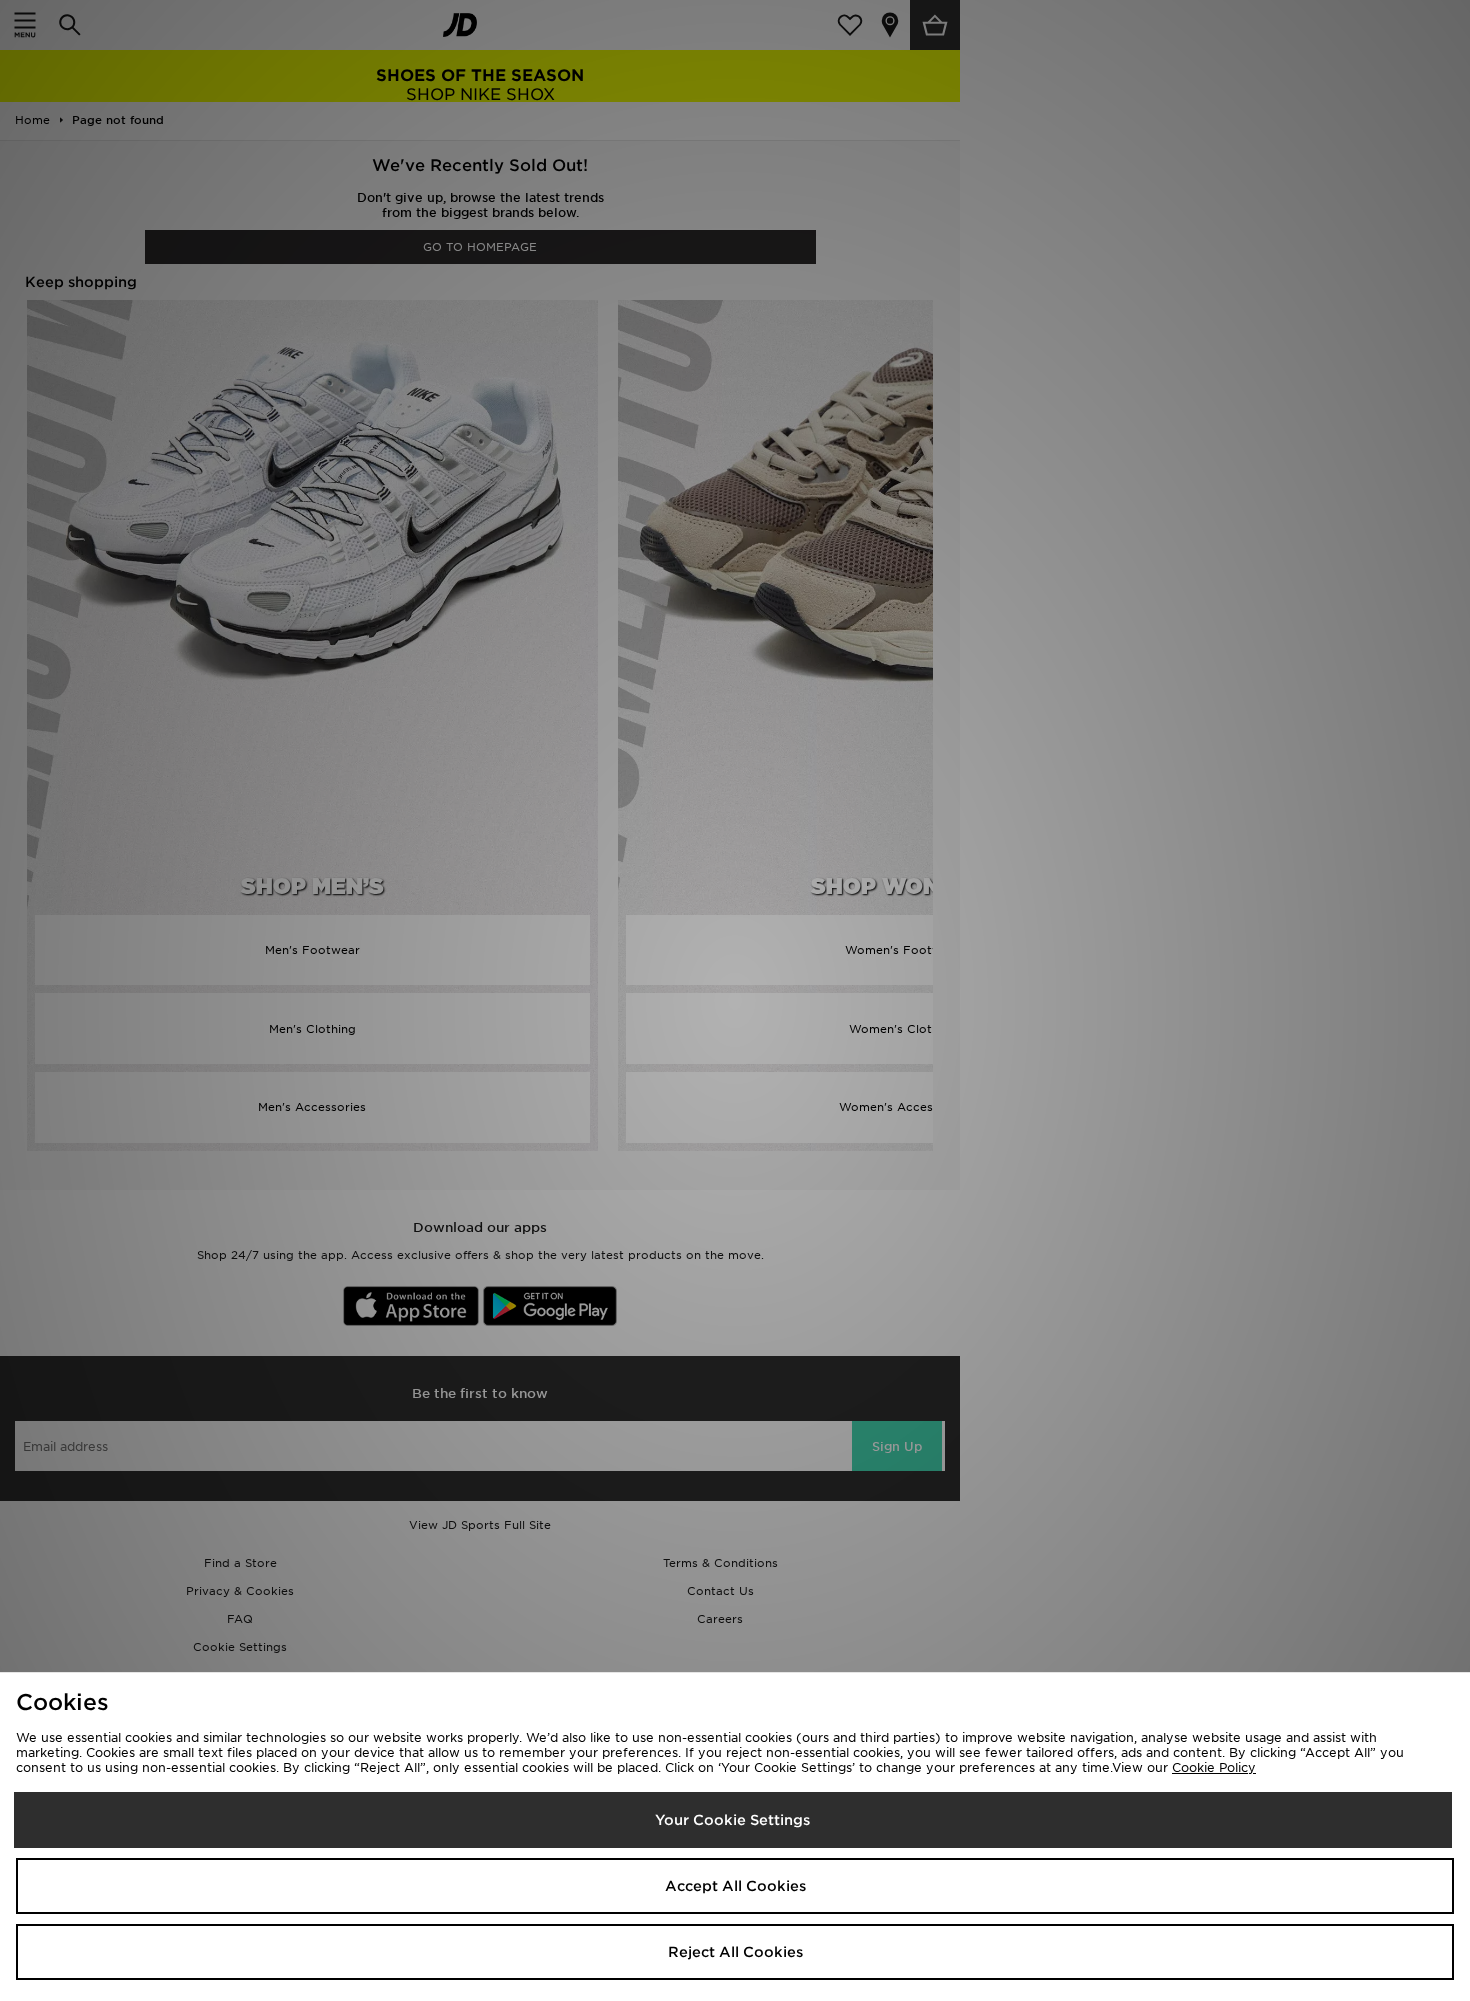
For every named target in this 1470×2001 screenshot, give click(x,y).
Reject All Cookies (735, 1952)
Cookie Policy (1214, 1767)
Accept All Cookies (735, 1886)
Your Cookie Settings (732, 1820)
